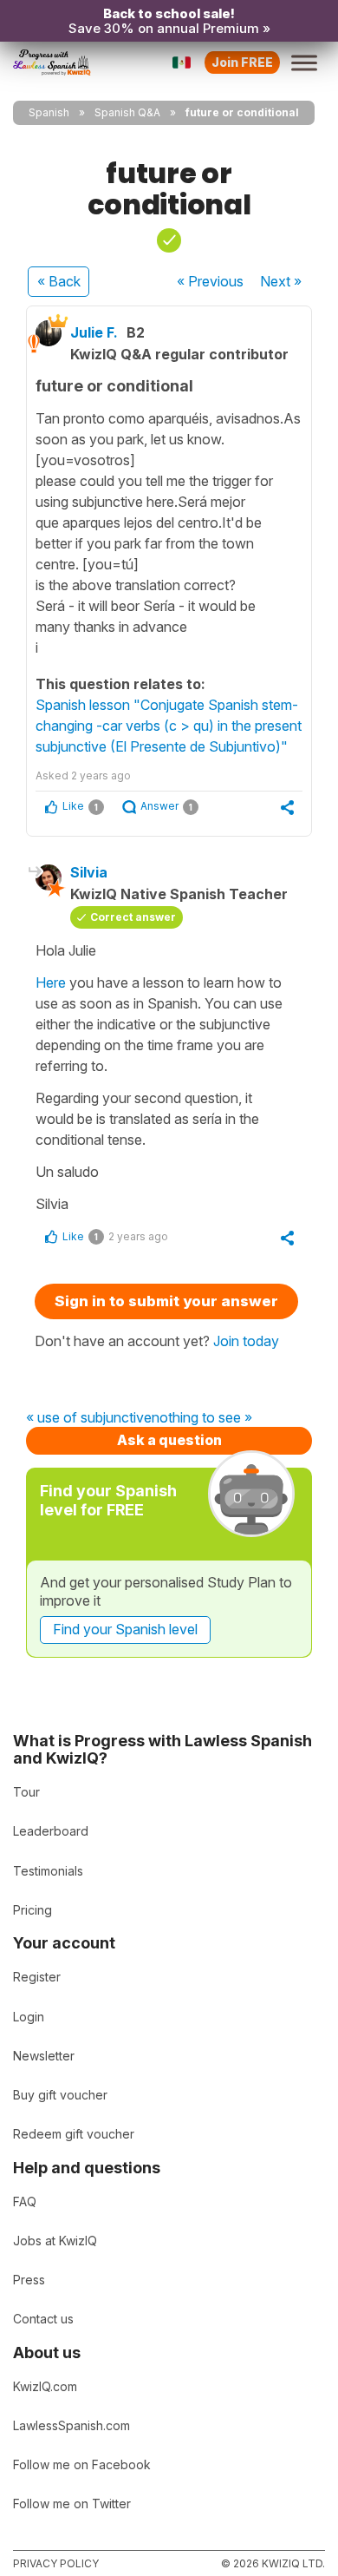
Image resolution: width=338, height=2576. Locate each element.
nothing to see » (202, 1418)
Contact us (43, 2319)
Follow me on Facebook (82, 2464)
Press (29, 2280)
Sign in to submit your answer (166, 1301)
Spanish (49, 112)
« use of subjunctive (89, 1418)
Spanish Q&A (127, 112)
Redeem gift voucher (74, 2134)
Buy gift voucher (60, 2095)
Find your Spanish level (125, 1629)
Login (29, 2017)
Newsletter (44, 2056)
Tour (26, 1792)
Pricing (32, 1910)
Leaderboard (51, 1831)
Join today (246, 1341)
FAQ (25, 2201)
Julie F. (94, 332)
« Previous (210, 281)
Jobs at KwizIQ (55, 2241)
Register (37, 1977)
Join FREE (242, 62)
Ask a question (169, 1440)
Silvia (89, 872)
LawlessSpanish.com (71, 2425)
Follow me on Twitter (72, 2504)
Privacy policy (56, 2563)
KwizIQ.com (45, 2386)
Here (51, 982)
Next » (281, 281)
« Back (59, 281)
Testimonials (48, 1871)
